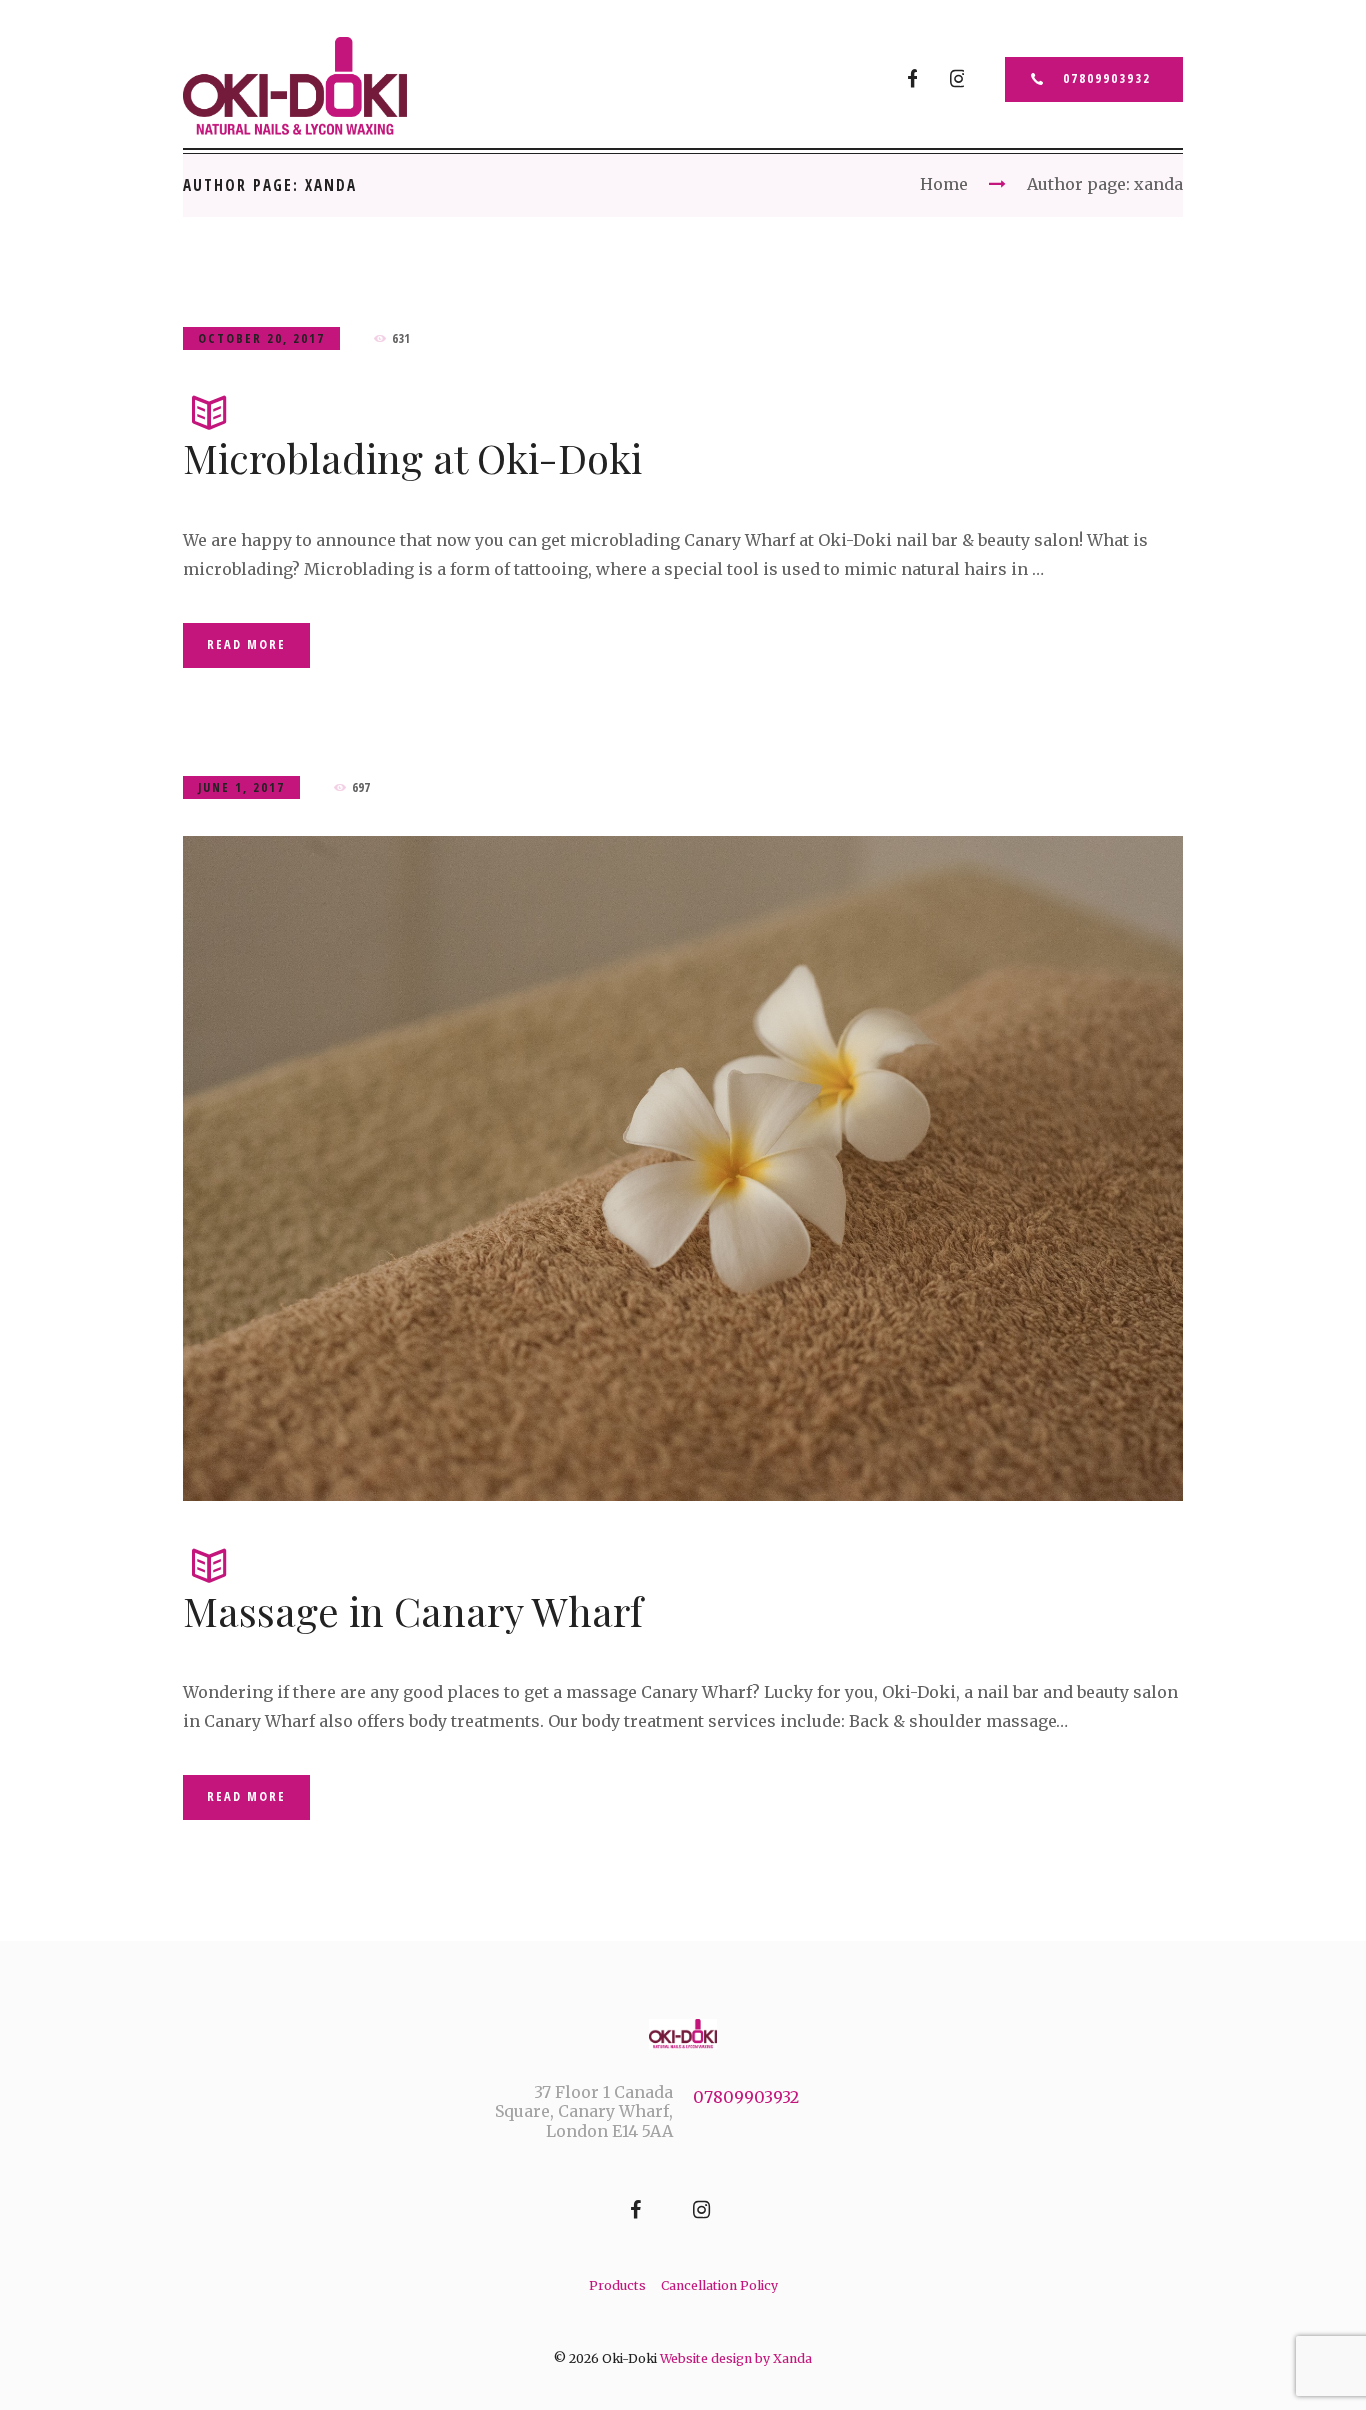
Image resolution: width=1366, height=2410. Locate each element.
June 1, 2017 (241, 787)
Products (617, 2285)
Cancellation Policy (719, 2285)
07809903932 (1107, 78)
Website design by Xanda (736, 2358)
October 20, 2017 (261, 338)
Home (944, 184)
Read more (246, 644)
